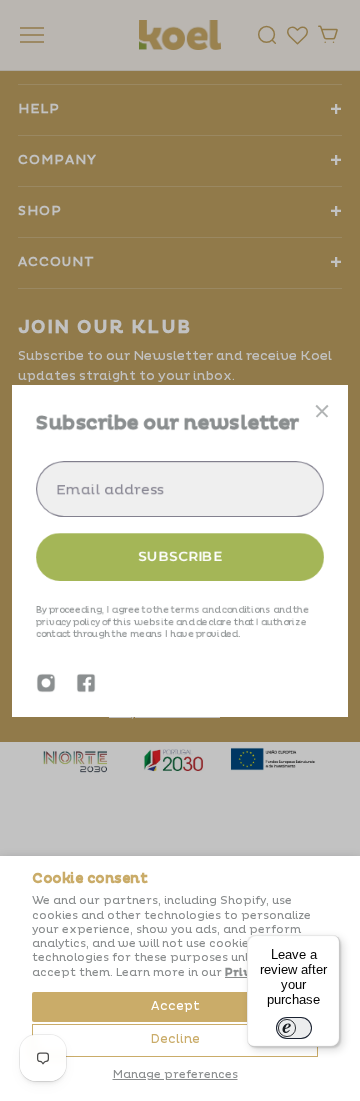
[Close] (322, 411)
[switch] (294, 1028)
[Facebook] (86, 683)
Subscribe (180, 556)
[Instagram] (46, 683)
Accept (175, 1006)
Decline (175, 1039)
